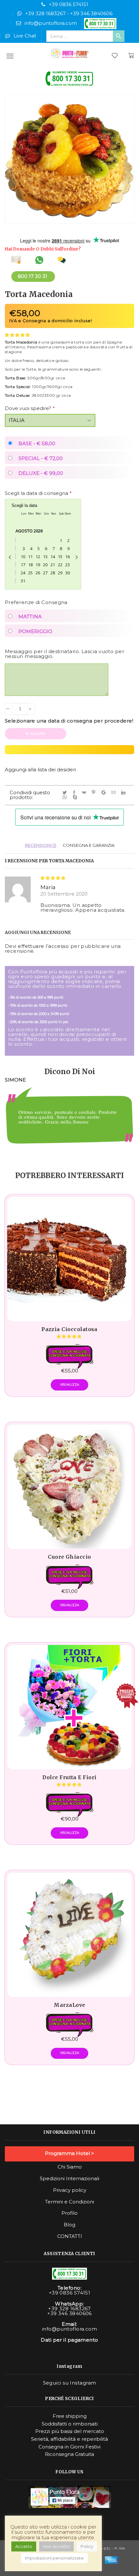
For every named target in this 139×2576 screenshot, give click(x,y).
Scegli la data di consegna (38, 493)
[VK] (85, 793)
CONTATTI (70, 2236)
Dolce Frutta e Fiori (69, 1778)
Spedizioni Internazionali (69, 2179)
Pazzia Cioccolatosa (69, 1329)
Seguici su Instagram (70, 2383)
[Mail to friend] (115, 793)
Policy (87, 2546)
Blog (69, 2225)
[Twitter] (66, 793)
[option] (69, 1123)
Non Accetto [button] (56, 2546)
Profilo (69, 2213)
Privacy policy (70, 2190)
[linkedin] (124, 793)
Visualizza (70, 1385)
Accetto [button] (24, 2546)
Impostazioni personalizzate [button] (54, 2558)
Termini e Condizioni (69, 2202)
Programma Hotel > (69, 2153)
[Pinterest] (95, 793)
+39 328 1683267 (45, 13)
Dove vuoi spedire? (30, 408)
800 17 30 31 (32, 276)
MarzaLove (69, 2005)
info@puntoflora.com (51, 23)
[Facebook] (75, 793)
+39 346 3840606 (91, 13)
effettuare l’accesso (43, 946)
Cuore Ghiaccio (69, 1557)
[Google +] (105, 793)
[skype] (75, 797)
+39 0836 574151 (69, 4)
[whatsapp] (66, 797)
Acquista (38, 734)
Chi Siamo (70, 2167)
